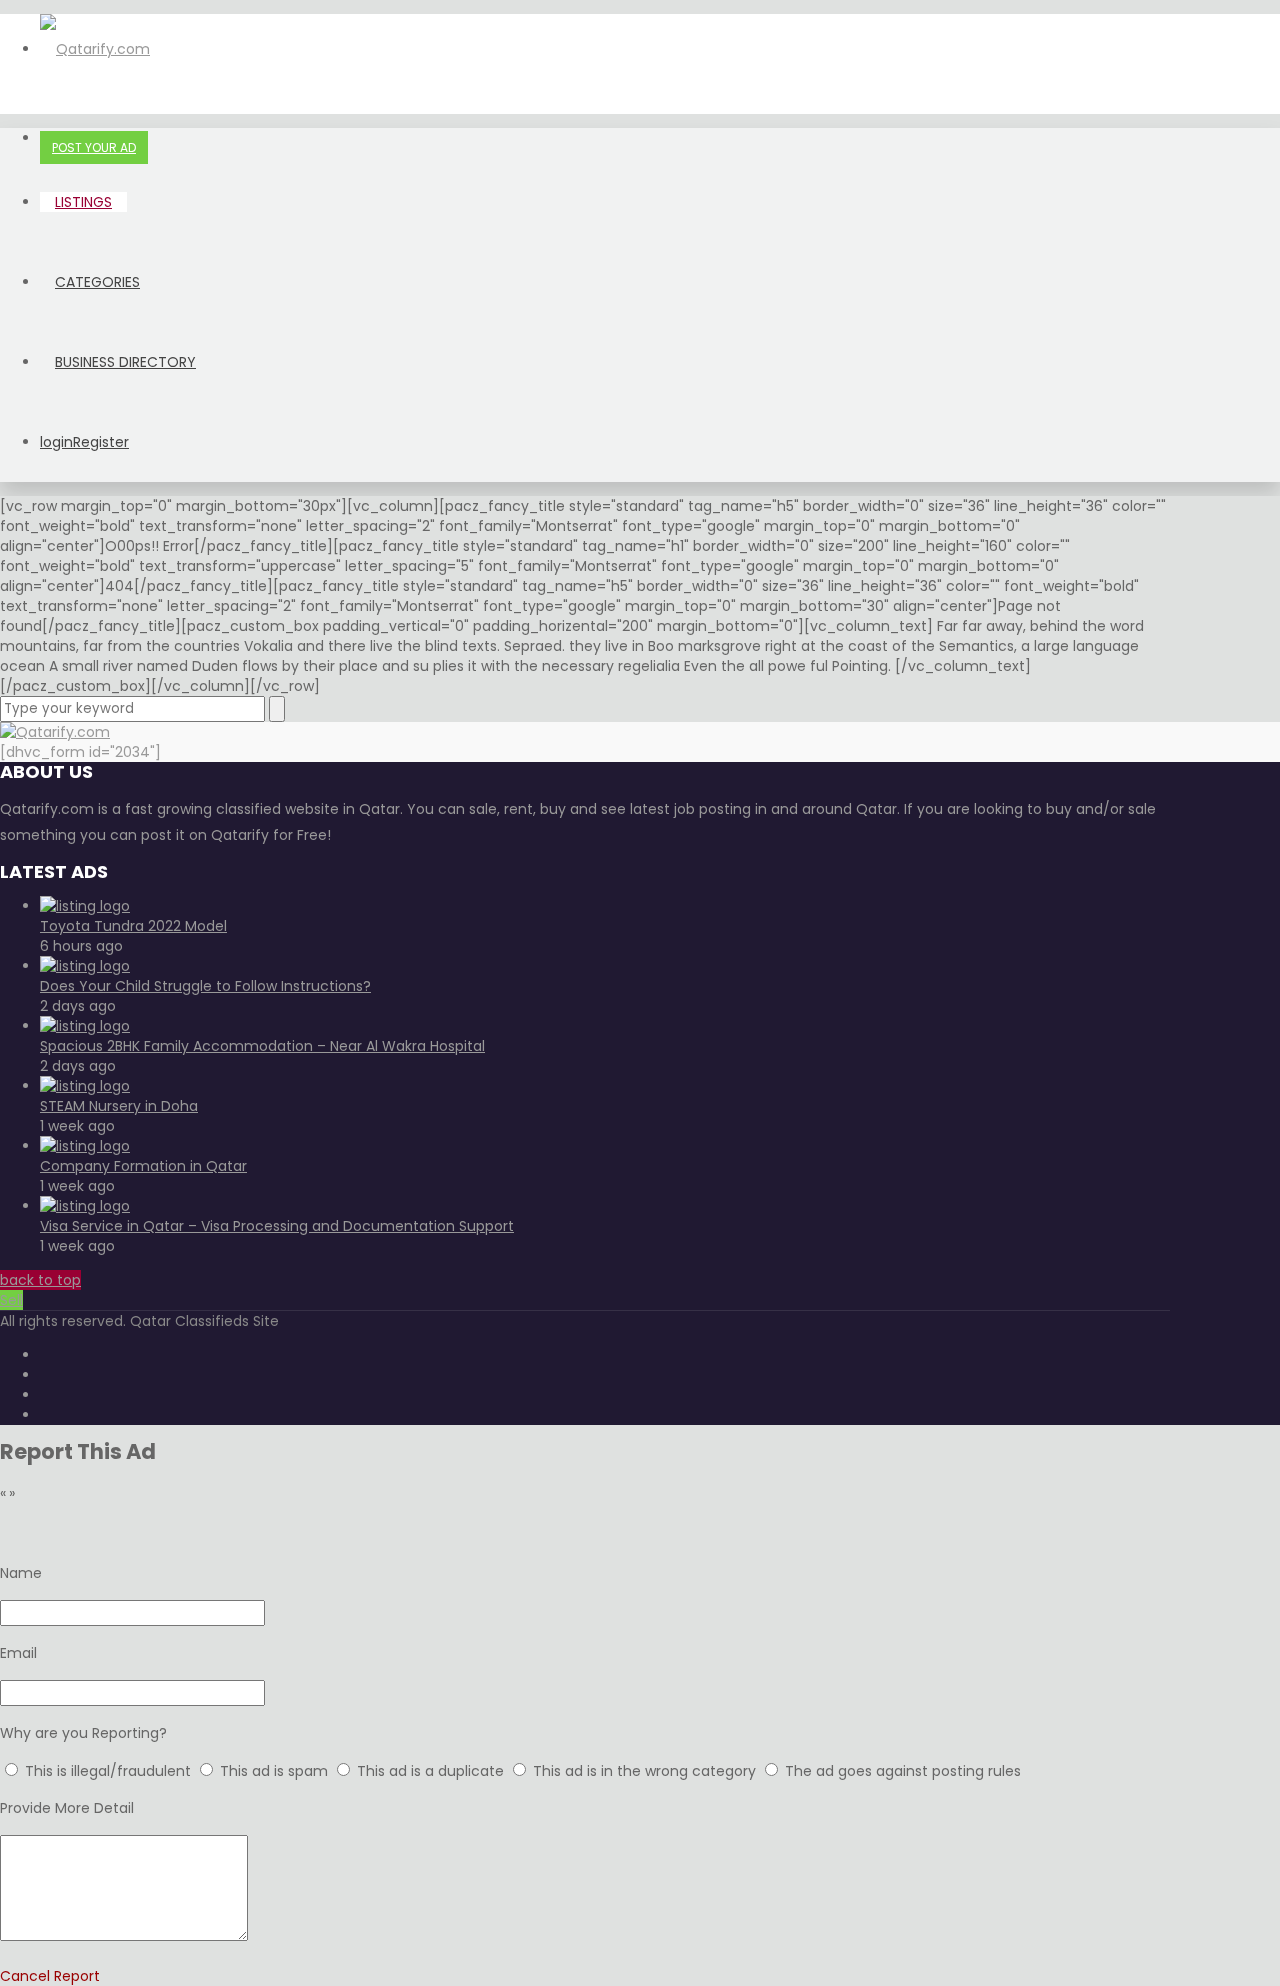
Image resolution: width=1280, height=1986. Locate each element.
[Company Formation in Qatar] (85, 1146)
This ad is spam (276, 1771)
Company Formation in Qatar (143, 1166)
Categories (97, 282)
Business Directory (125, 362)
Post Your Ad (94, 147)
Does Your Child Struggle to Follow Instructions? (205, 986)
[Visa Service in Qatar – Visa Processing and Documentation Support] (85, 1206)
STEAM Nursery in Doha (119, 1106)
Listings (83, 202)
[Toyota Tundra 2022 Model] (85, 906)
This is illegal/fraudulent (108, 1771)
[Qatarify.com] (95, 49)
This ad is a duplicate (432, 1771)
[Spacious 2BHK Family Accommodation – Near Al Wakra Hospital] (85, 1026)
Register (101, 442)
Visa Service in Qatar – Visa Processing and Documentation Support (277, 1226)
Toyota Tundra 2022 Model (133, 926)
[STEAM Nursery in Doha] (85, 1086)
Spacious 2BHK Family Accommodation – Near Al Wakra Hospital (262, 1046)
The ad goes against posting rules (903, 1771)
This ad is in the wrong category (646, 1771)
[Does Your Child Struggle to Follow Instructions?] (85, 966)
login (56, 442)
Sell (11, 1300)
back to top (40, 1280)
